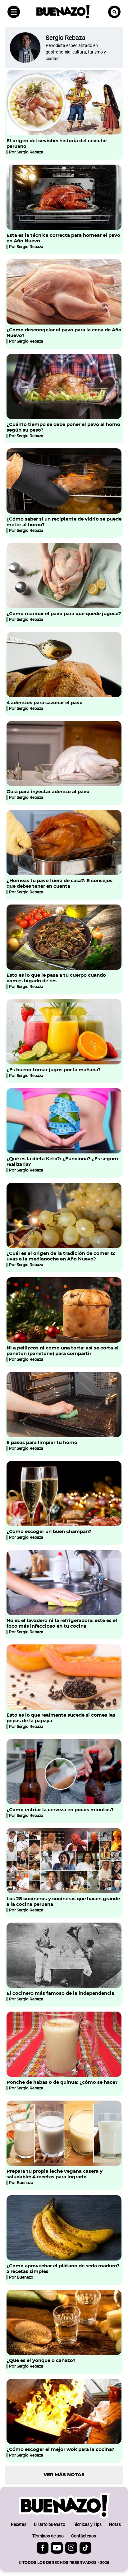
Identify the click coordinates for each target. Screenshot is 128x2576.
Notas (115, 2524)
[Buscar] (114, 12)
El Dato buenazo (50, 2524)
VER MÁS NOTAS (64, 2474)
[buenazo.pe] (64, 2506)
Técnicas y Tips (87, 2524)
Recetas (19, 2524)
